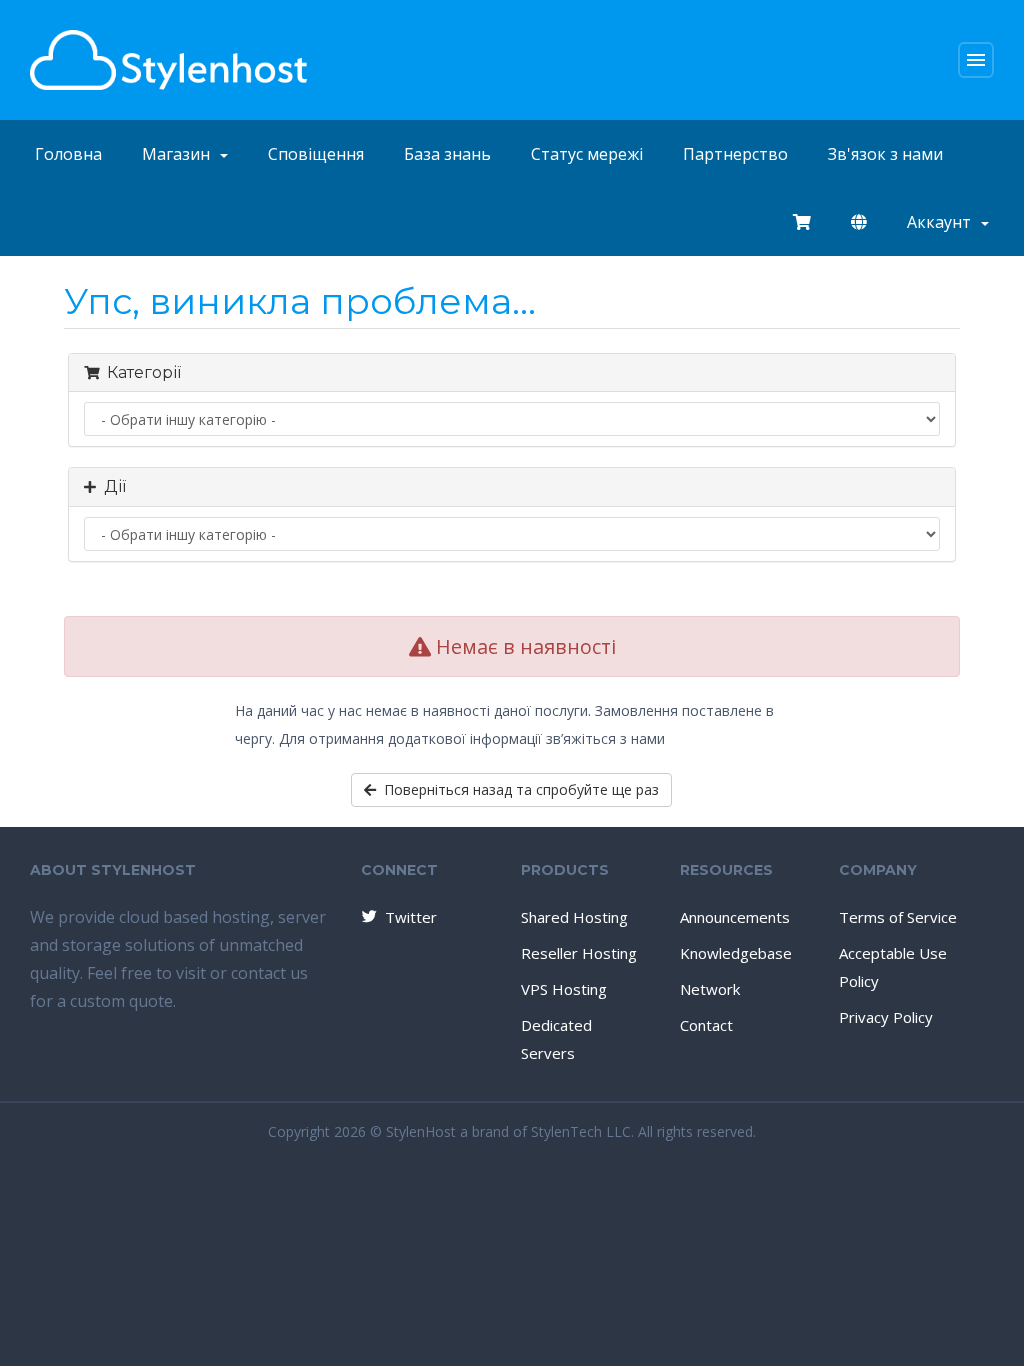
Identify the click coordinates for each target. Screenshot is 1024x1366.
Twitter (411, 917)
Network (710, 989)
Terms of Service (898, 917)
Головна (68, 154)
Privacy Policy (886, 1017)
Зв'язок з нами (885, 154)
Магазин (180, 154)
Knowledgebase (736, 953)
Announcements (735, 917)
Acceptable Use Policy (893, 967)
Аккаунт (943, 222)
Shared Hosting (574, 917)
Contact (706, 1025)
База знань (447, 154)
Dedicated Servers (556, 1039)
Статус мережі (587, 154)
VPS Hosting (564, 989)
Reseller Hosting (579, 953)
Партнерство (735, 154)
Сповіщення (316, 154)
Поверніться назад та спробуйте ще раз (517, 789)
